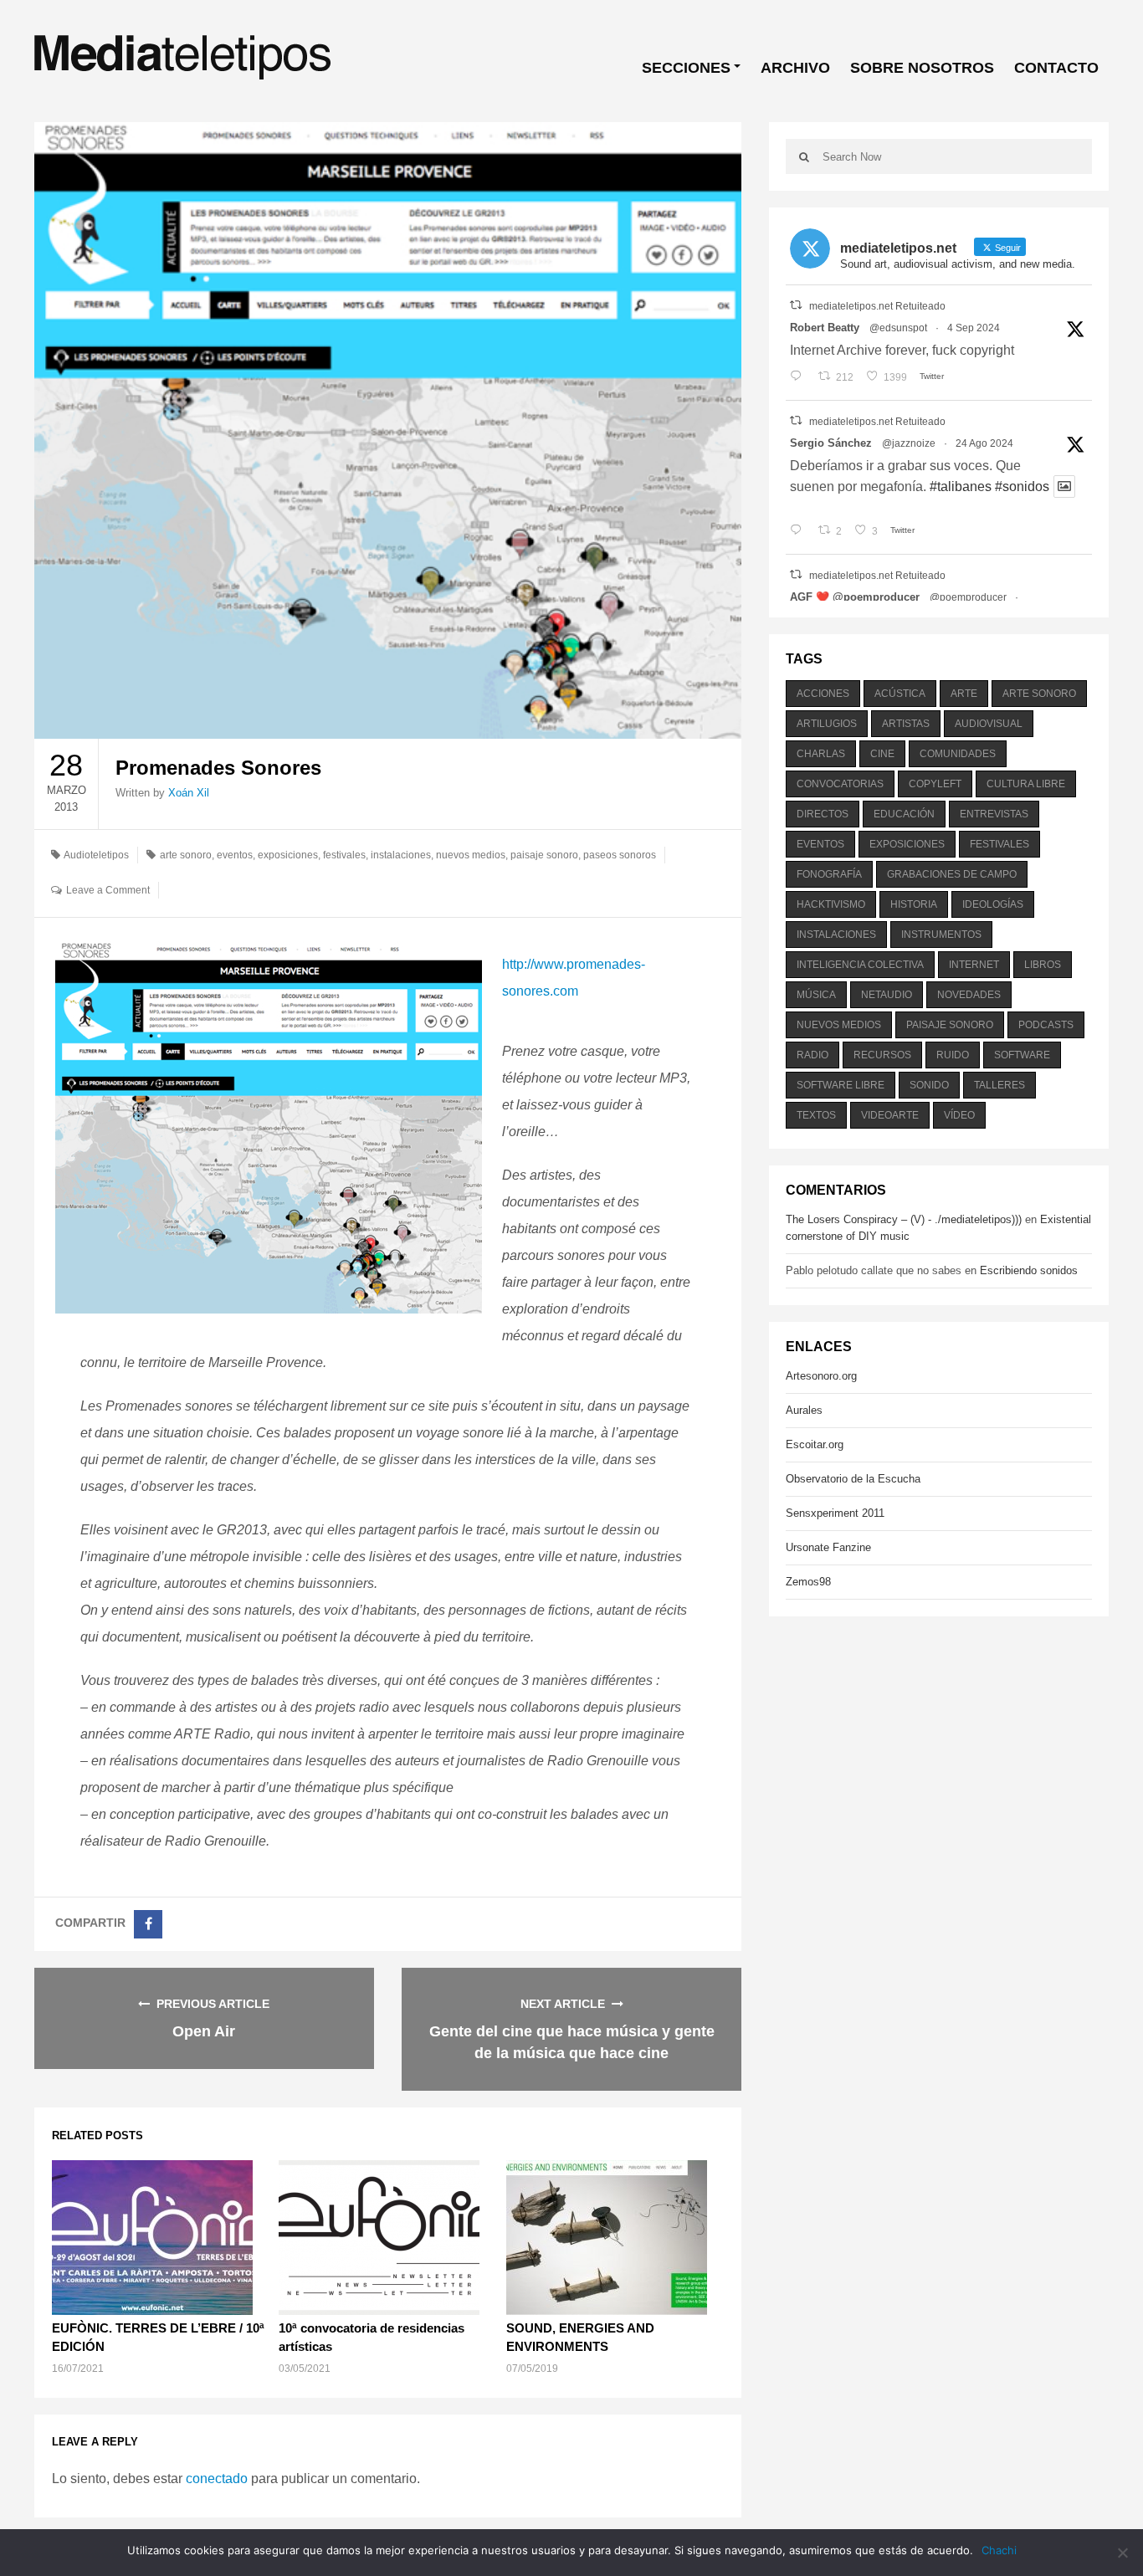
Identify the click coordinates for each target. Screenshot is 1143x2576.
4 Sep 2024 (974, 328)
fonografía (829, 874)
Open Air (204, 2031)
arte (964, 694)
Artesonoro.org (821, 1376)
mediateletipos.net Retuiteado (877, 306)
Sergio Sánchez (831, 443)
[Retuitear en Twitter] (796, 305)
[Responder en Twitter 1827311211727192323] (800, 531)
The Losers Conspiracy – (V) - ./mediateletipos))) (904, 1219)
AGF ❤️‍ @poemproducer (855, 597)
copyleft (935, 784)
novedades (969, 995)
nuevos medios (471, 855)
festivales (344, 855)
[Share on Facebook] (148, 1924)
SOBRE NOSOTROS (922, 68)
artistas (906, 724)
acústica (900, 694)
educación (904, 814)
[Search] (804, 156)
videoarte (890, 1115)
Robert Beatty (825, 328)
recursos (882, 1055)
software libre (841, 1085)
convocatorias (840, 784)
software (1022, 1055)
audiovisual (989, 724)
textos (816, 1115)
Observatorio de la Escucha (853, 1479)
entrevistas (994, 814)
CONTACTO (1056, 68)
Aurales (804, 1410)
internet (974, 965)
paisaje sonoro (544, 855)
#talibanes (961, 487)
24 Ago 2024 (984, 443)
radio (812, 1055)
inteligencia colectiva (860, 965)
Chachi (999, 2550)
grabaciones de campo (952, 874)
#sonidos (1022, 487)
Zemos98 (808, 1582)
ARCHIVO (795, 68)
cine (882, 754)
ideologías (993, 904)
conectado (217, 2479)
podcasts (1046, 1025)
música (816, 995)
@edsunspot (898, 328)
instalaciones (401, 855)
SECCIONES (686, 68)
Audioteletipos (96, 855)
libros (1043, 965)
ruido (953, 1055)
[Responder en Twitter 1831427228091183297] (800, 377)
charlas (821, 754)
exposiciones (288, 855)
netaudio (887, 995)
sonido (929, 1085)
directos (823, 814)
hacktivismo (831, 904)
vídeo (959, 1115)
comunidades (958, 754)
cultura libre (1026, 784)
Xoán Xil (189, 793)
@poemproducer (968, 597)
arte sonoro (186, 855)
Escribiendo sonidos (1029, 1270)
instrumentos (941, 935)
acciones (823, 694)
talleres (999, 1085)
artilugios (827, 724)
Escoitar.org (815, 1444)
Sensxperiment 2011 (835, 1513)
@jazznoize (909, 443)
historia (914, 904)
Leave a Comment (108, 890)
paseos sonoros (620, 855)
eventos (235, 855)
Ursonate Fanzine (828, 1547)
